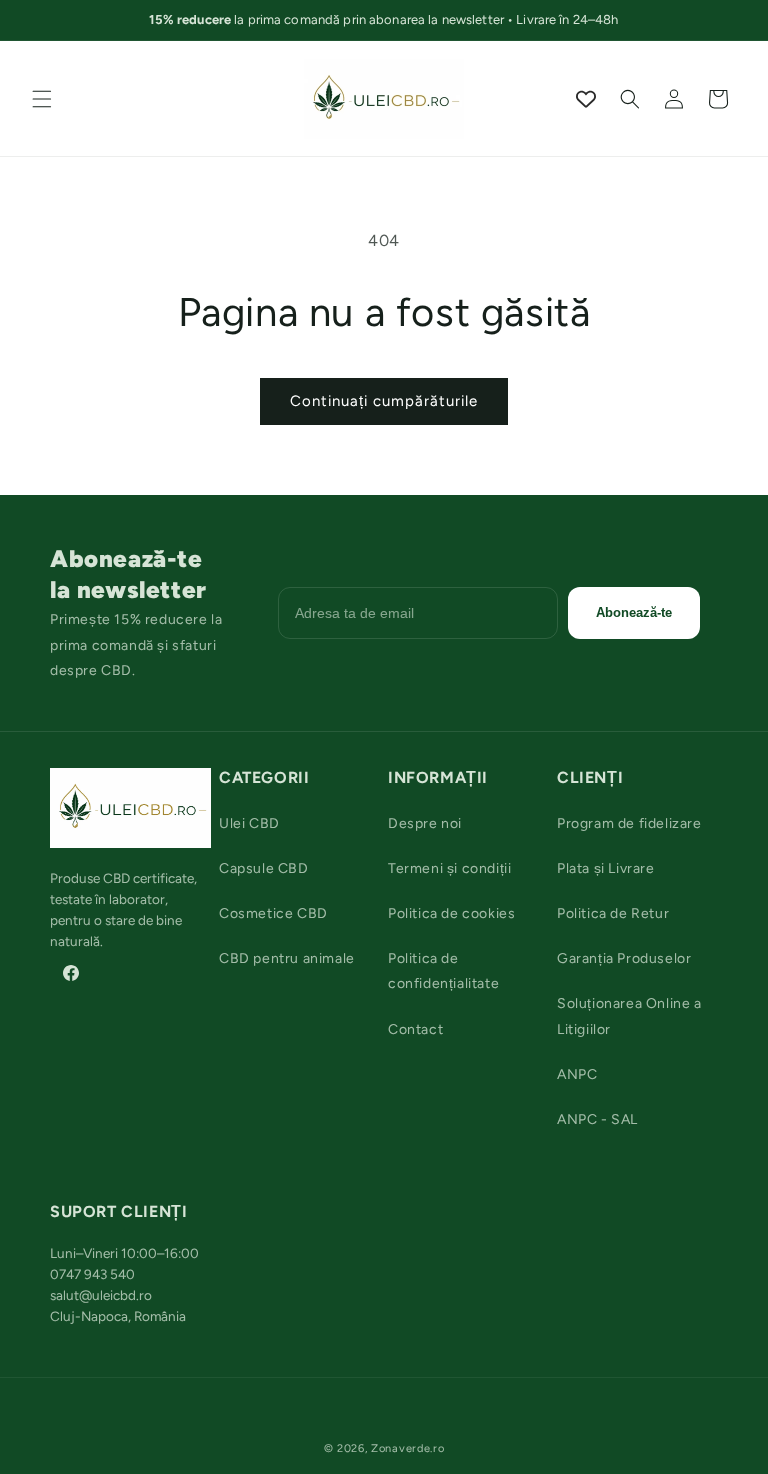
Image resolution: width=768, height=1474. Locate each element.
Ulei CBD (249, 823)
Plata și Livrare (606, 868)
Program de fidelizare (629, 823)
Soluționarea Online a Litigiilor (629, 1016)
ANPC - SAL (597, 1119)
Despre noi (425, 823)
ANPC (577, 1074)
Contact (415, 1029)
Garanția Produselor (624, 958)
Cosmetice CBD (273, 913)
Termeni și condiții (449, 868)
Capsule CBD (264, 868)
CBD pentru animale (287, 958)
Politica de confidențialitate (443, 971)
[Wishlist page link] (586, 99)
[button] (42, 99)
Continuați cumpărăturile (384, 401)
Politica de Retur (613, 913)
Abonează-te (634, 612)
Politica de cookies (451, 913)
